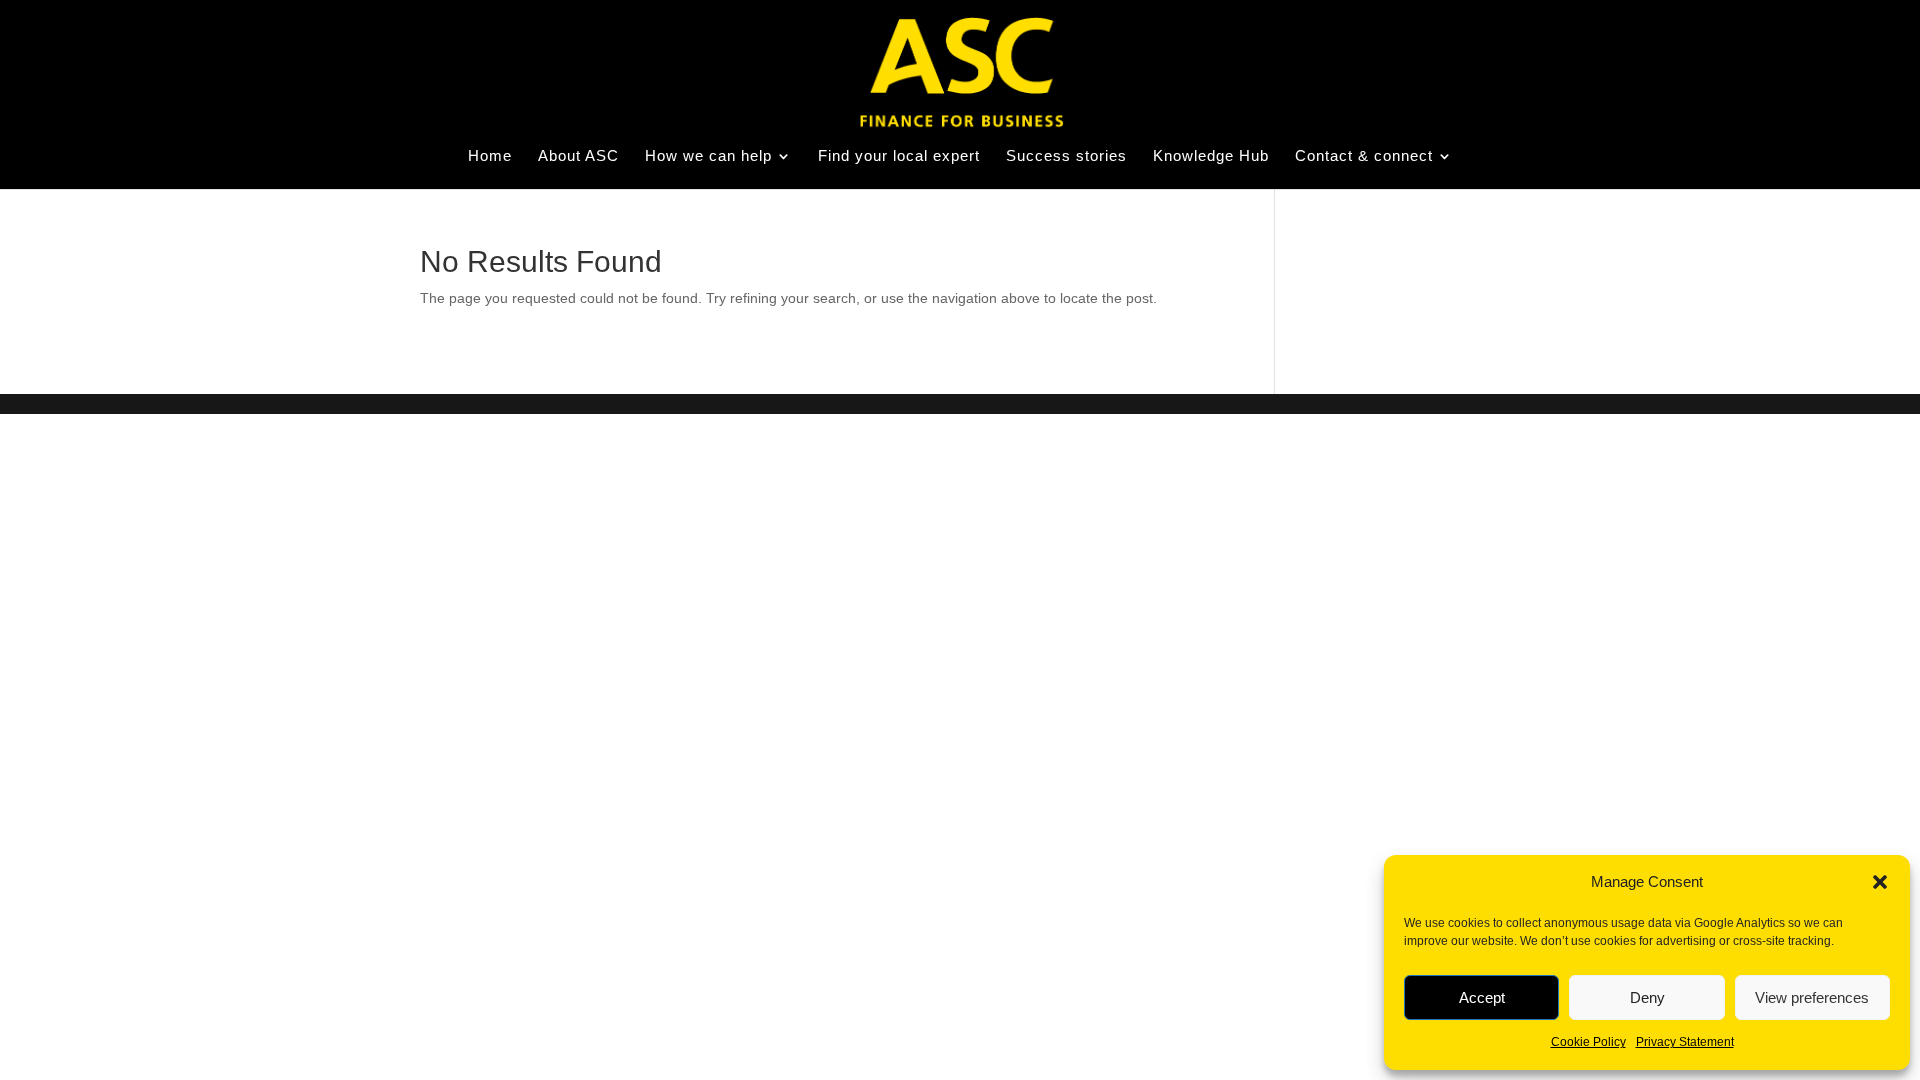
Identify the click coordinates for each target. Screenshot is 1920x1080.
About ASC (578, 156)
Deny (1647, 997)
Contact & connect (1364, 156)
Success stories (1066, 156)
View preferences (1812, 997)
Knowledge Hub (1211, 156)
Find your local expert (899, 156)
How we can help (708, 156)
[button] (1880, 882)
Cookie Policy (1588, 1042)
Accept (1482, 997)
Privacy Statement (1685, 1042)
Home (490, 156)
